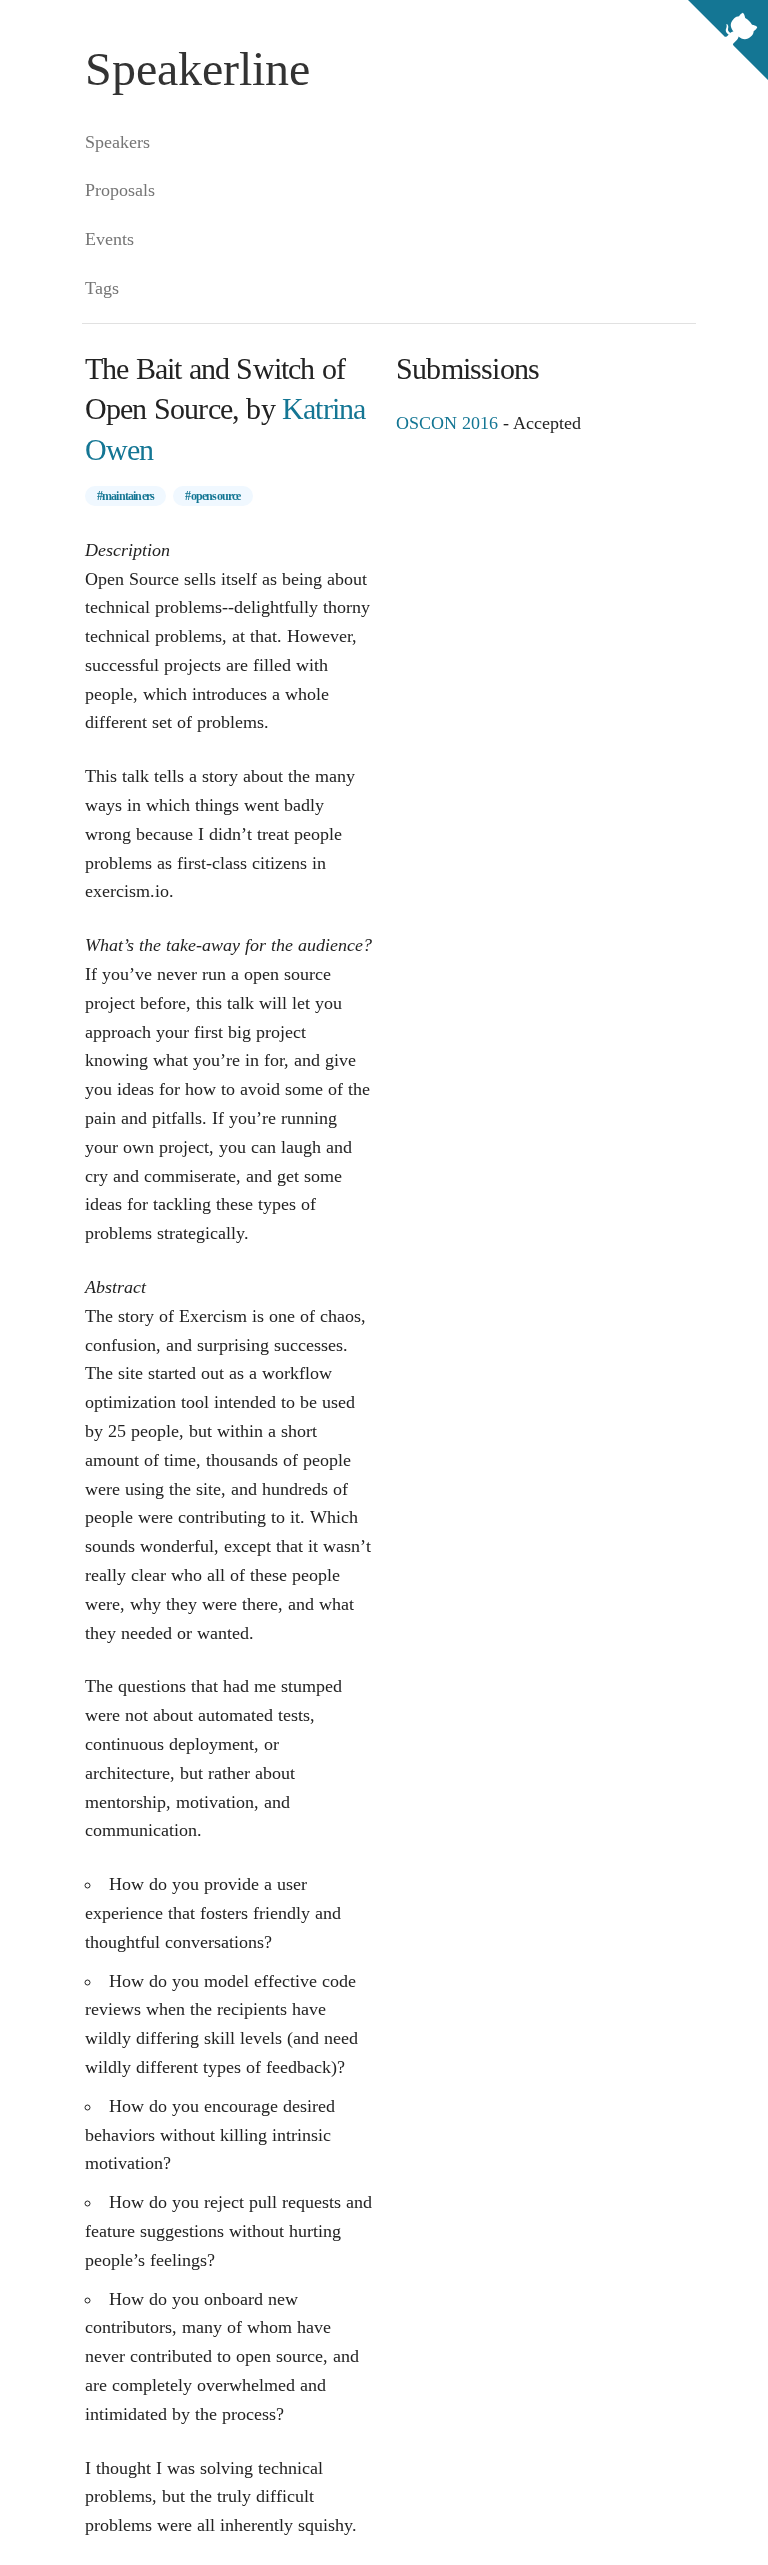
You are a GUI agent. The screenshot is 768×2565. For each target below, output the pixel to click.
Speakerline (197, 68)
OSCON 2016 (447, 423)
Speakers (117, 142)
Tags (102, 288)
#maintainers (125, 496)
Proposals (120, 190)
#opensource (212, 496)
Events (109, 239)
